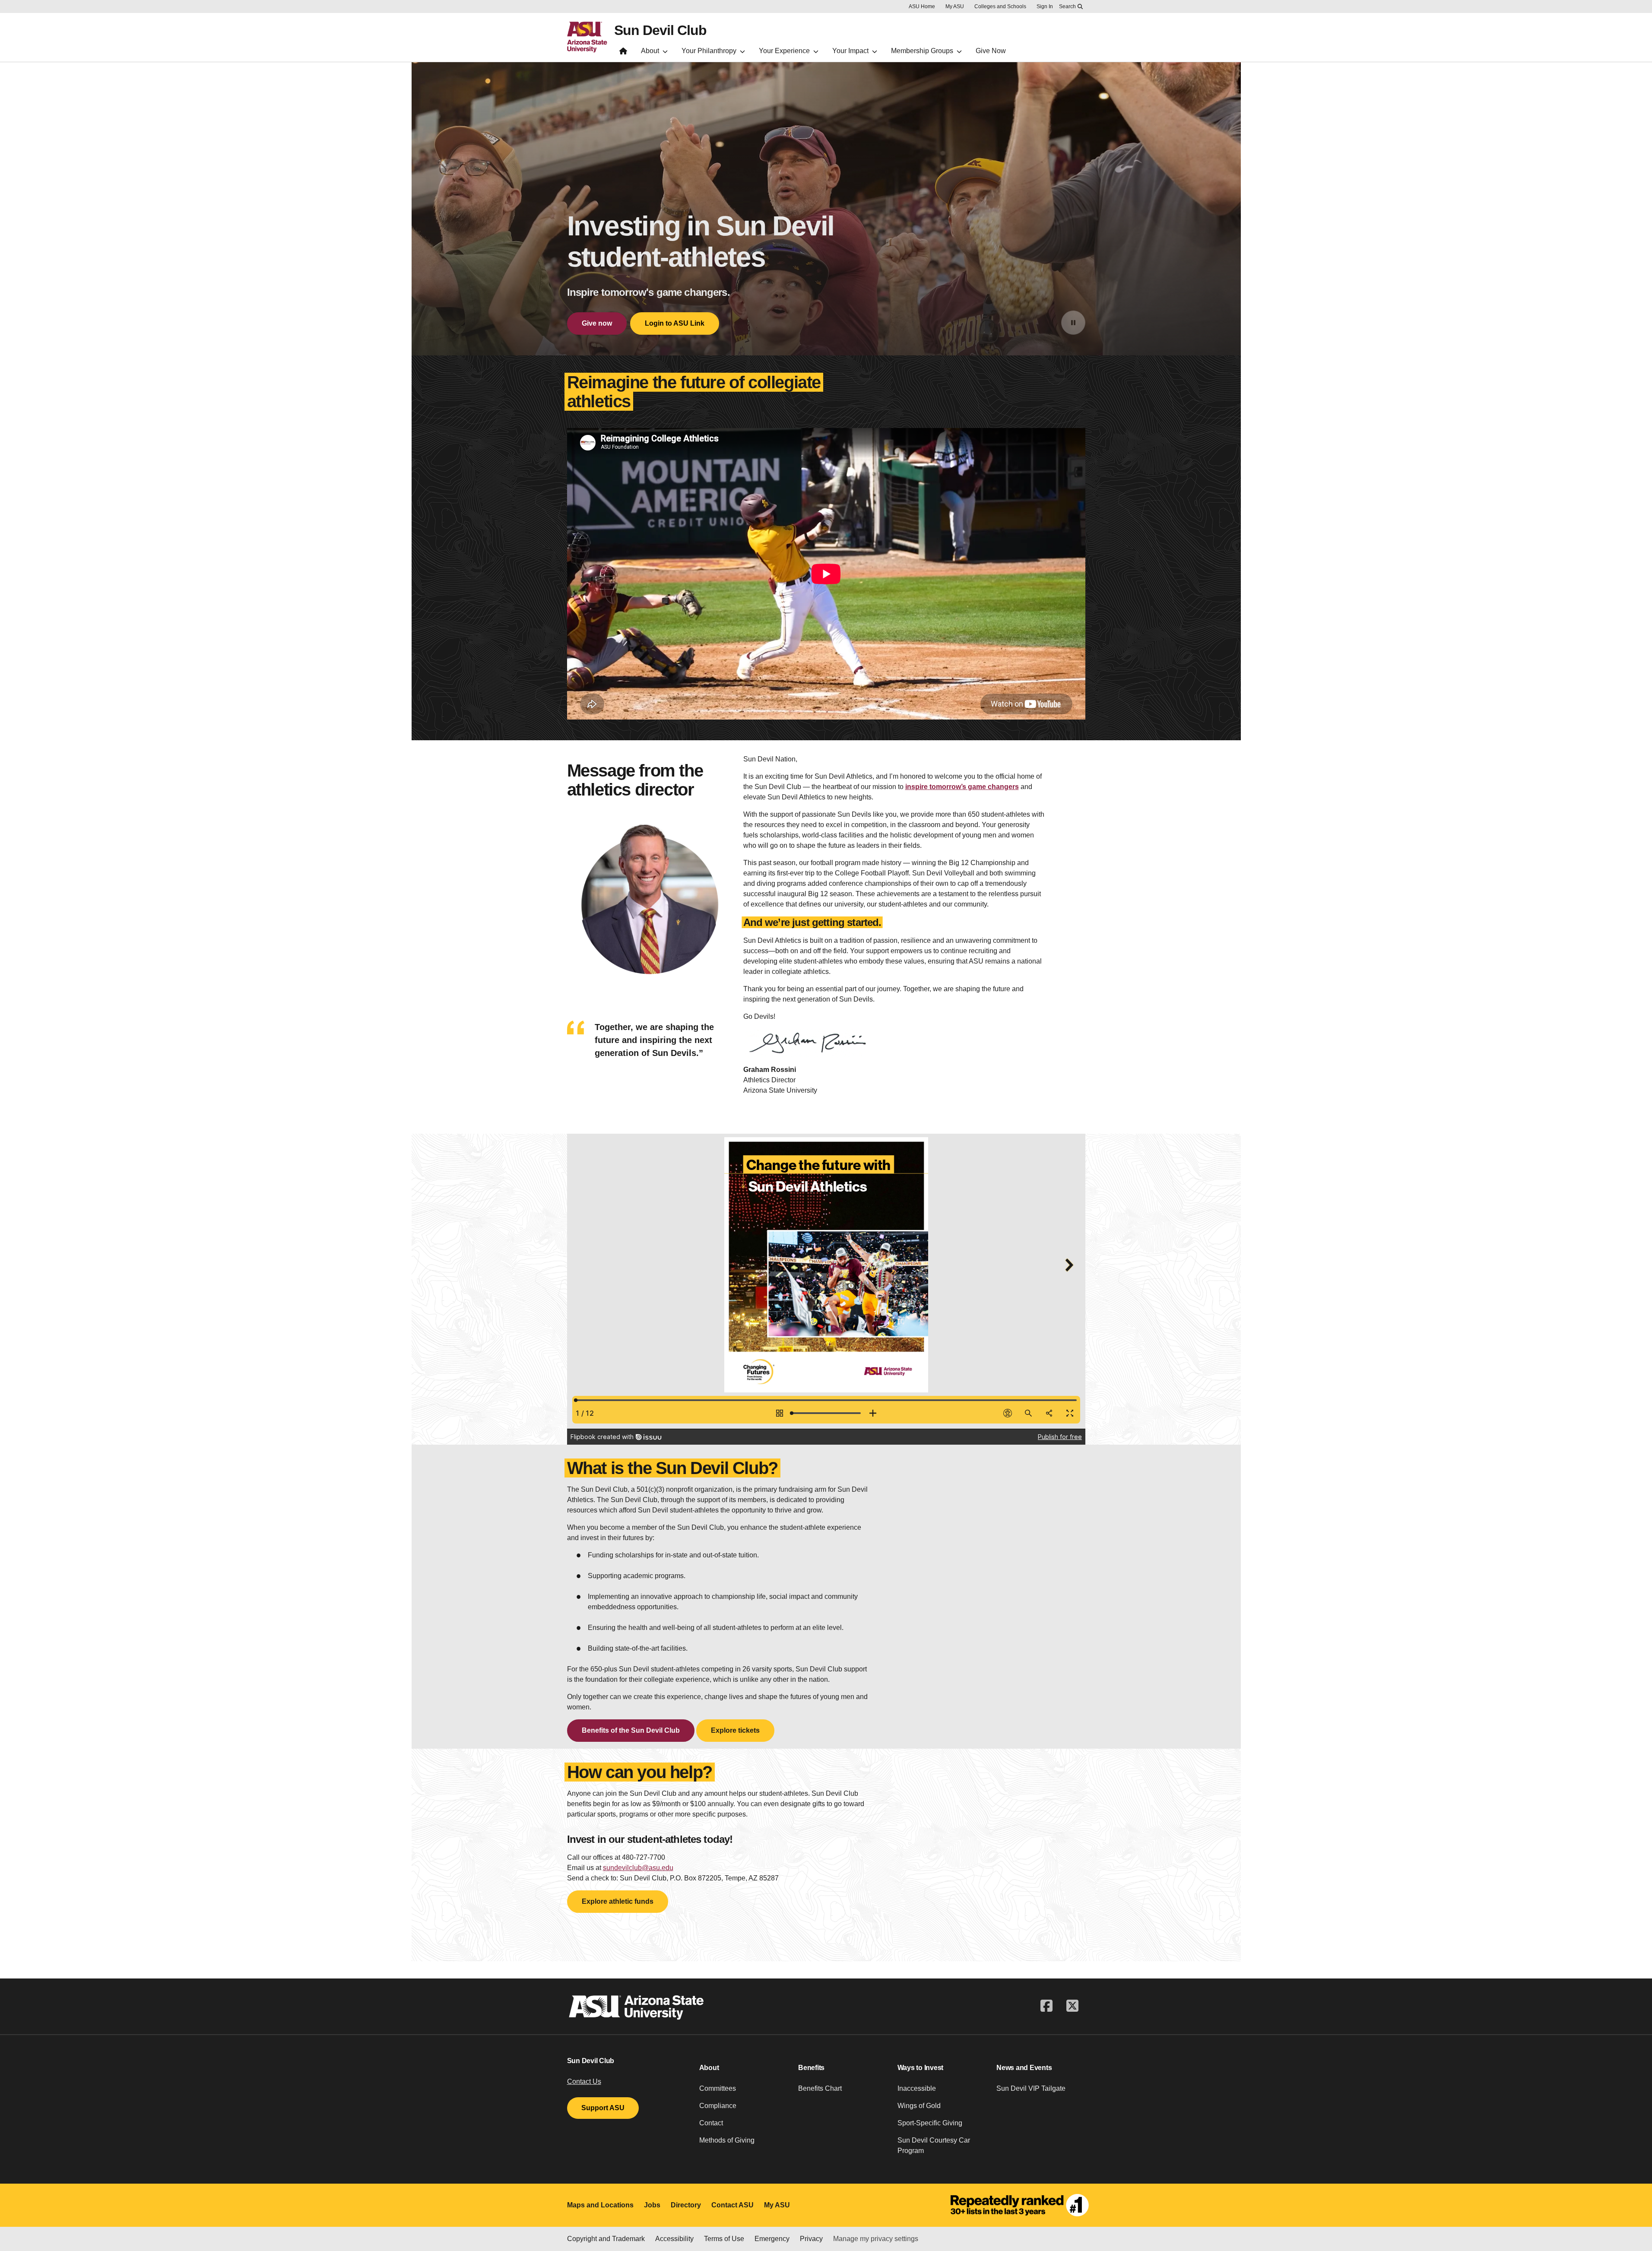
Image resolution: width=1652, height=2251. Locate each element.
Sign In (1045, 6)
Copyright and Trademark (606, 2239)
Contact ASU (732, 2205)
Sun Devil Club (660, 30)
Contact (711, 2123)
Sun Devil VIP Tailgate (1031, 2088)
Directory (686, 2205)
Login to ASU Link (675, 323)
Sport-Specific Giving (930, 2123)
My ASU (955, 6)
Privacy (811, 2239)
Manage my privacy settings (876, 2239)
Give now (597, 323)
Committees (718, 2088)
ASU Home (922, 6)
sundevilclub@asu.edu (638, 1868)
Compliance (718, 2106)
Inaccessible (917, 2088)
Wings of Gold (919, 2106)
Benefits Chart (820, 2088)
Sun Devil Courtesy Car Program (934, 2145)
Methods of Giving (727, 2140)
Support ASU (603, 2108)
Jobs (652, 2205)
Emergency (772, 2239)
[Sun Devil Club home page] (623, 53)
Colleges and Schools (1000, 6)
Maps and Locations (600, 2205)
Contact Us (584, 2081)
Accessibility (674, 2239)
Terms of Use (724, 2239)
